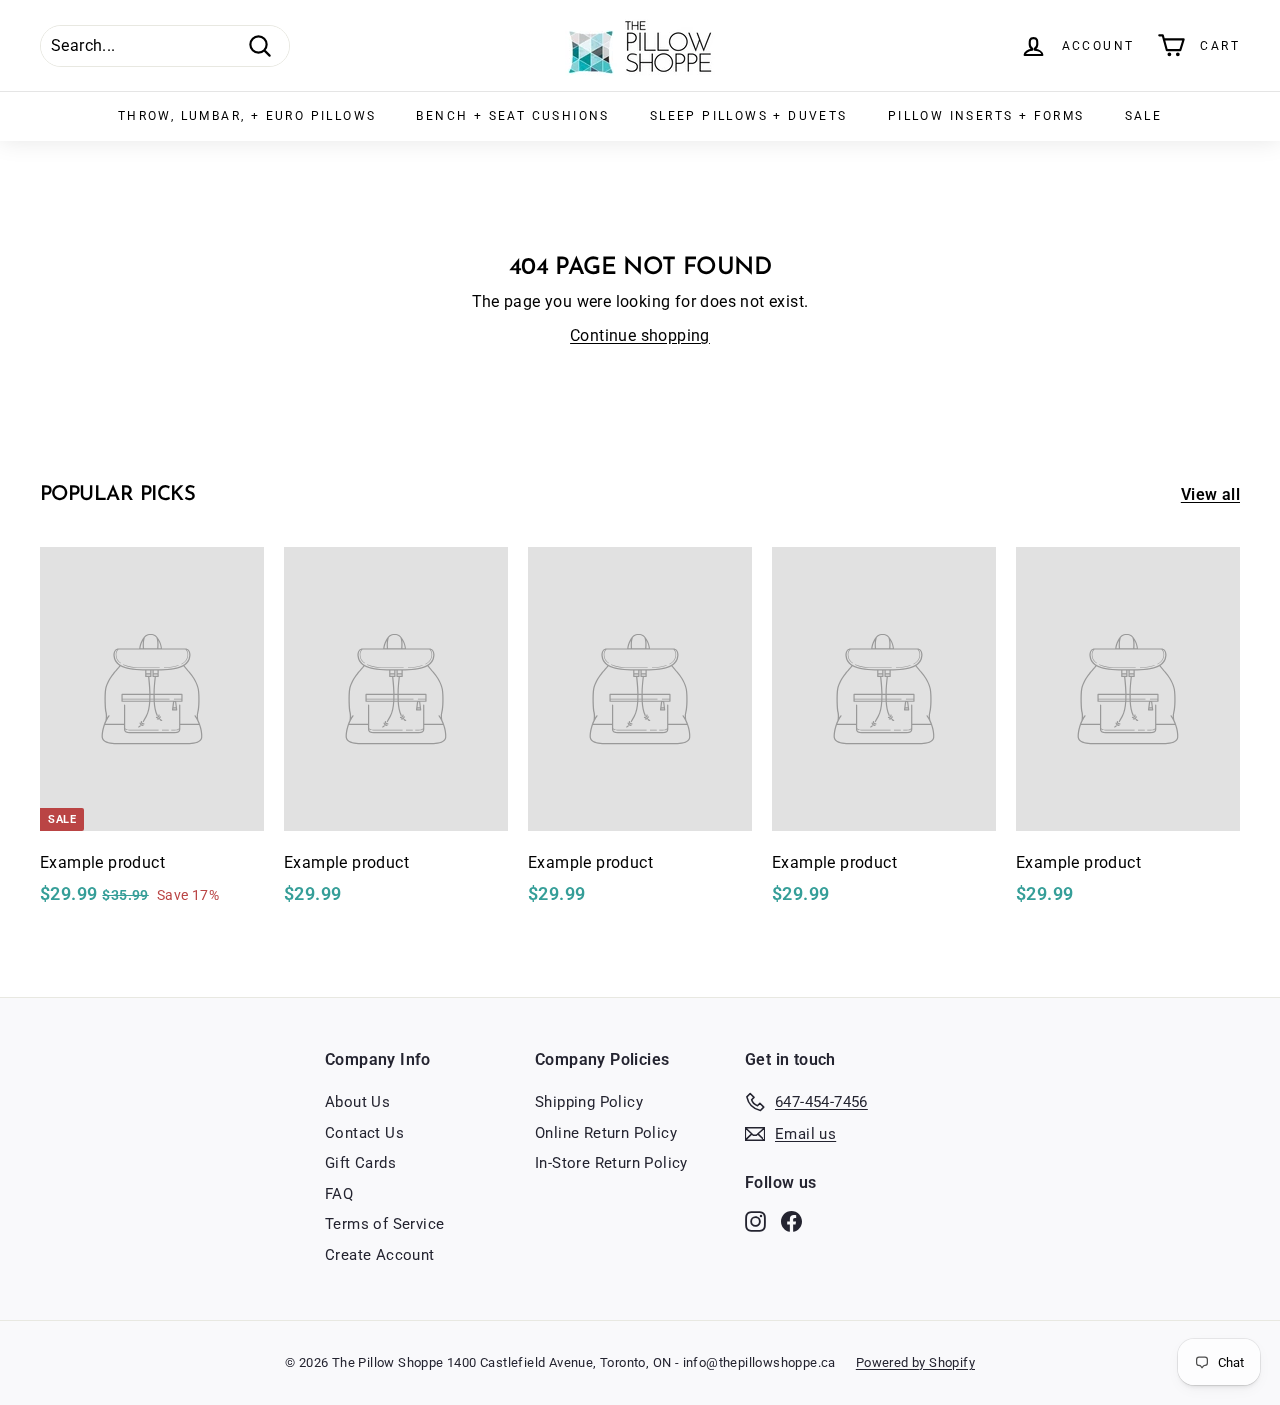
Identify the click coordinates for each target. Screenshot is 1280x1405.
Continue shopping (640, 335)
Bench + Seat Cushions (512, 116)
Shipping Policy (589, 1102)
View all (1210, 494)
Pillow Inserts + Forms (986, 116)
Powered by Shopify (915, 1362)
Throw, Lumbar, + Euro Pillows (247, 116)
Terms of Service (384, 1224)
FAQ (339, 1194)
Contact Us (364, 1133)
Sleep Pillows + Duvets (749, 116)
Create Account (380, 1255)
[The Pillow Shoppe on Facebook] (791, 1221)
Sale (1144, 116)
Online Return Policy (606, 1133)
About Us (357, 1102)
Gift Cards (360, 1163)
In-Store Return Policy (611, 1163)
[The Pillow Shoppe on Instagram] (755, 1221)
